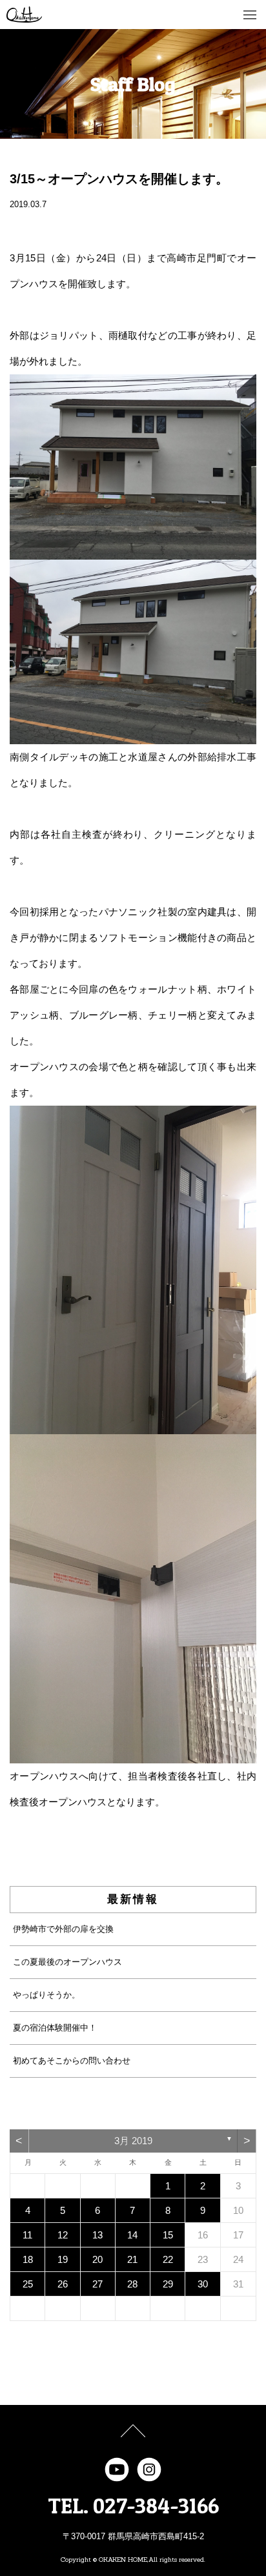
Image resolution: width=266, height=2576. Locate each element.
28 (132, 2284)
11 (27, 2235)
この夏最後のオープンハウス (67, 1962)
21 (132, 2259)
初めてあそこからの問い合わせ (72, 2061)
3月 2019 (133, 2141)
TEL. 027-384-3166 (133, 2506)
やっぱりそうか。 (46, 1995)
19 (63, 2259)
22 (168, 2259)
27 (97, 2284)
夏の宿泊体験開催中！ (55, 2028)
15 (168, 2235)
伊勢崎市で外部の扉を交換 (63, 1929)
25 (28, 2284)
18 (28, 2259)
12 (63, 2235)
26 (63, 2284)
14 (132, 2235)
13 (97, 2235)
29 (168, 2284)
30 (203, 2284)
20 (97, 2259)
